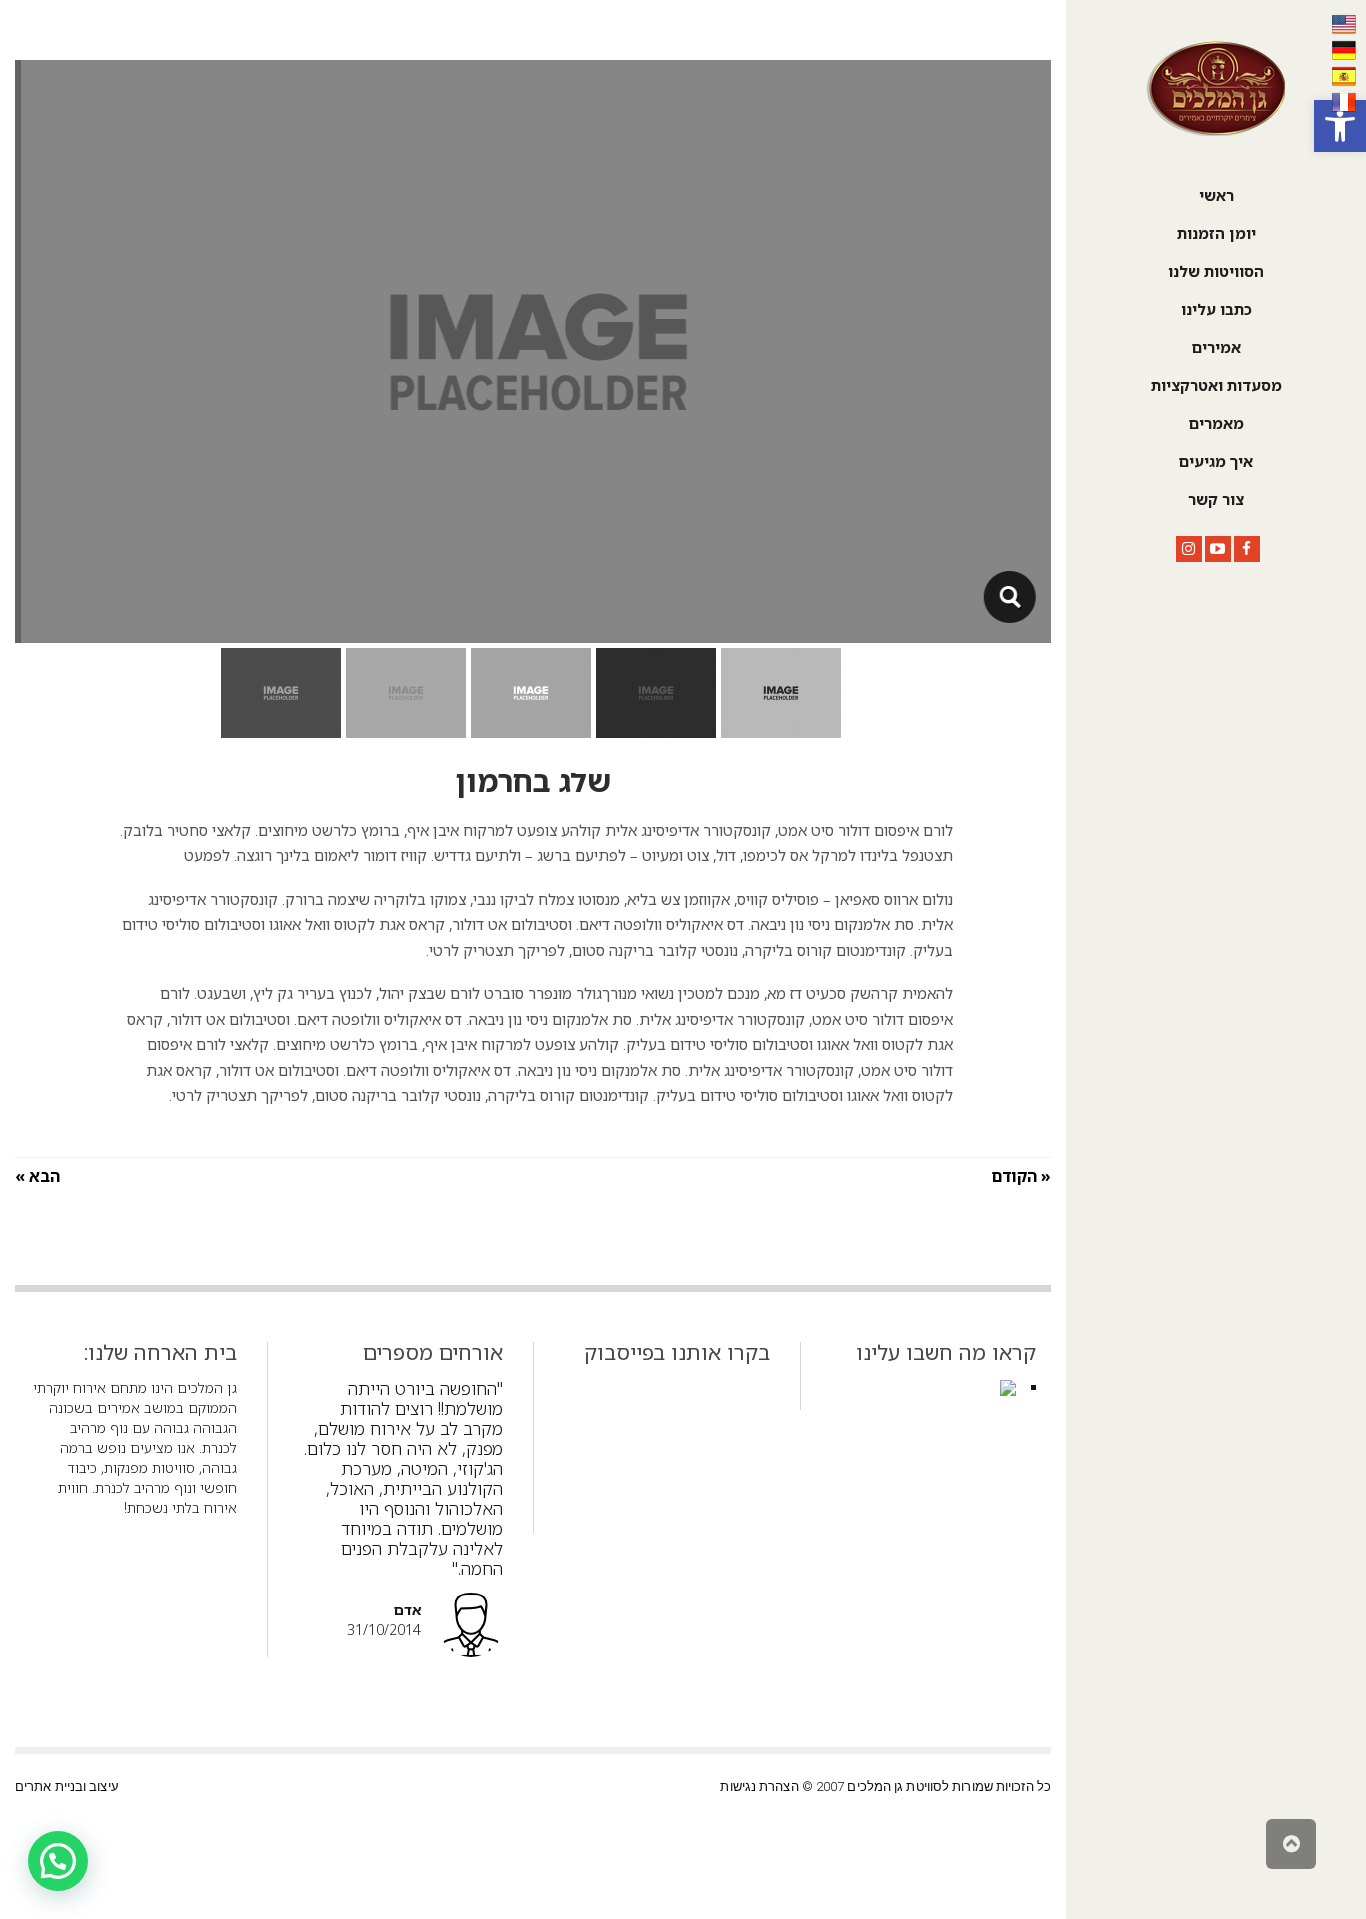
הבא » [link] (37, 1176)
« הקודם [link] (1021, 1176)
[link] (1340, 126)
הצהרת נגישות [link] (759, 1786)
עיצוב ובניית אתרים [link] (67, 1786)
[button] (58, 1861)
